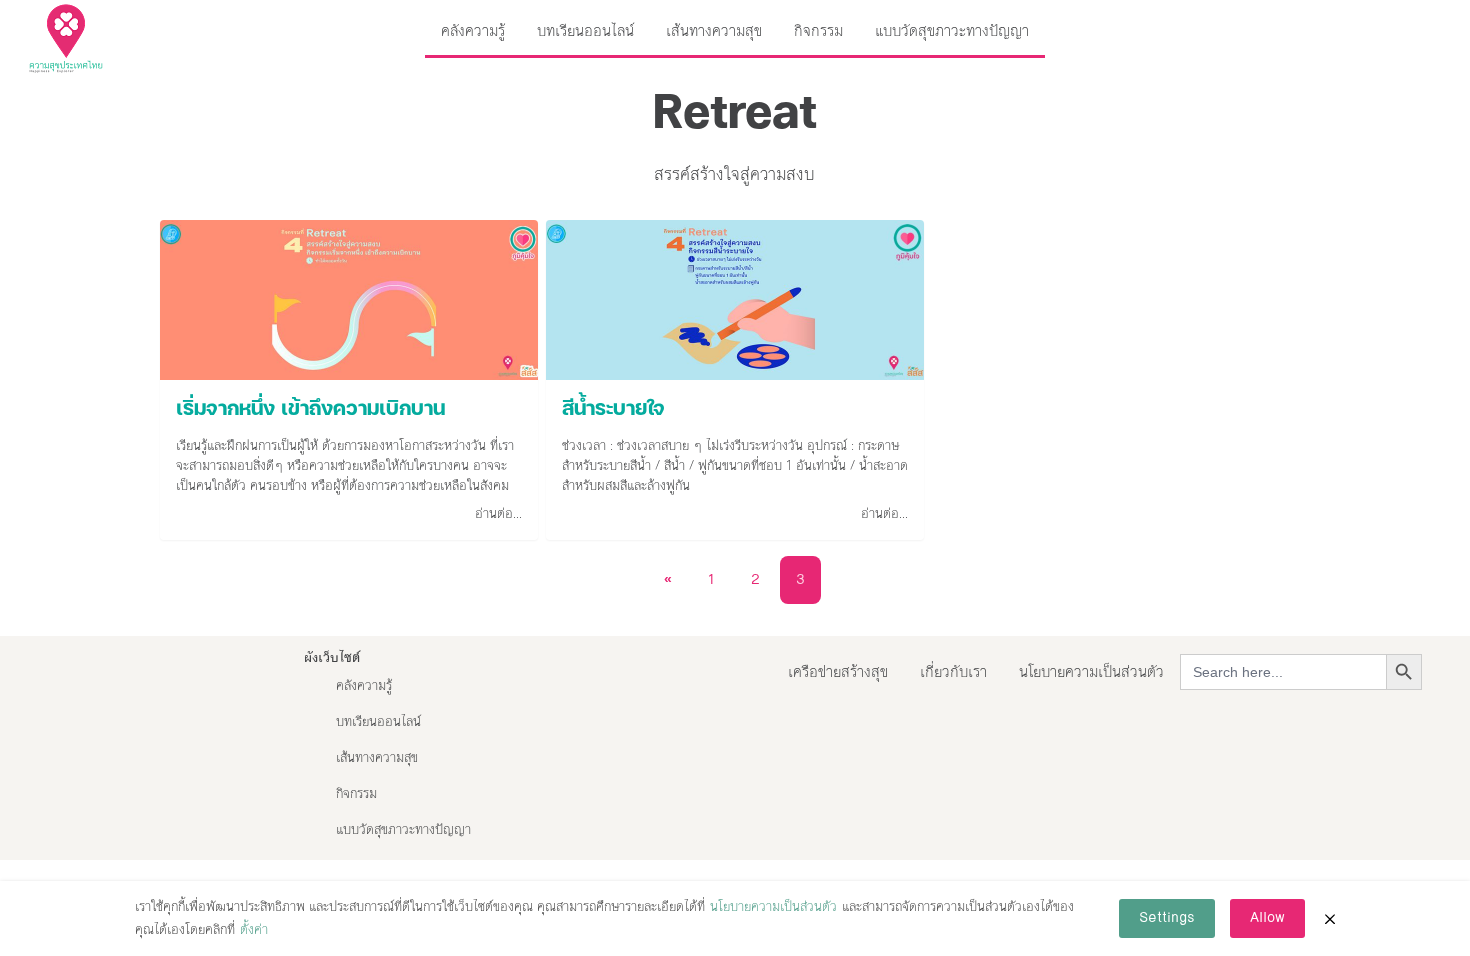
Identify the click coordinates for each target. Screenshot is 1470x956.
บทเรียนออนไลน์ (585, 30)
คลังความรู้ (473, 30)
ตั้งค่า (254, 930)
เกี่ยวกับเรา (953, 671)
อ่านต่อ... (498, 514)
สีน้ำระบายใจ (613, 410)
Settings (1167, 918)
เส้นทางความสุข (714, 30)
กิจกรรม (818, 30)
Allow (1267, 918)
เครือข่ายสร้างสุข (838, 671)
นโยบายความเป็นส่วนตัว (1091, 671)
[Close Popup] (1330, 919)
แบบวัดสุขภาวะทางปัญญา (952, 30)
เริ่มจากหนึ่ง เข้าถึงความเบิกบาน (310, 410)
